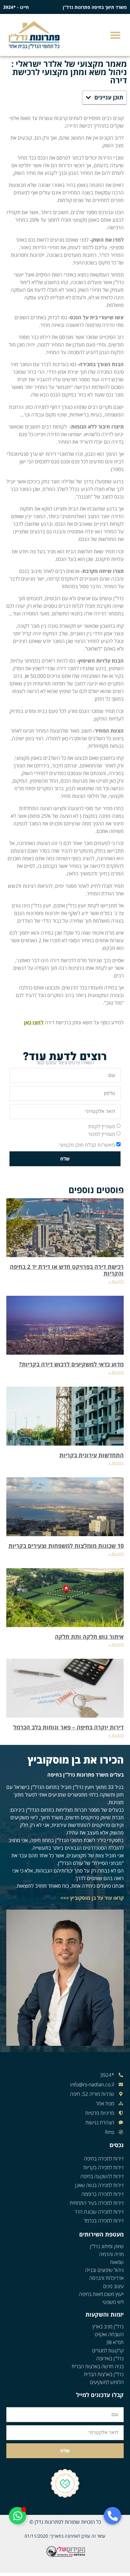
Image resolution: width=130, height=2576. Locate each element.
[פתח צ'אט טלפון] (112, 2516)
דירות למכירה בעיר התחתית (97, 2203)
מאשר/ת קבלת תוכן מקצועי (87, 1145)
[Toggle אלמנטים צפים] (18, 2516)
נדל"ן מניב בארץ (108, 2326)
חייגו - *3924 (16, 7)
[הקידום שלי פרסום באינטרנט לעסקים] (65, 2556)
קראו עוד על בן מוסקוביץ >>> (92, 1898)
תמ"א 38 (115, 2342)
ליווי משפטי (113, 2302)
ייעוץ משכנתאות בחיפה (101, 2294)
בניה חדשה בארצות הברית (98, 2366)
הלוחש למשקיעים (107, 2382)
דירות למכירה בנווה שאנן (99, 2185)
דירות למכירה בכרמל (104, 2221)
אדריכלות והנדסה (106, 2278)
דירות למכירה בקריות (103, 2167)
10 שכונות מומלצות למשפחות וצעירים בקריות (66, 1546)
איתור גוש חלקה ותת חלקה (89, 1637)
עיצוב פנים (113, 2286)
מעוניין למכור (102, 1134)
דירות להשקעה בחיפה (102, 2176)
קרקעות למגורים (108, 2350)
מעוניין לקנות (102, 1127)
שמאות (117, 2262)
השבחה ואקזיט (109, 2334)
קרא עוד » (116, 1281)
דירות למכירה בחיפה (104, 2159)
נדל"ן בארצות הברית (104, 2374)
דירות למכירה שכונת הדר (99, 2212)
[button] (116, 35)
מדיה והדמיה (111, 2254)
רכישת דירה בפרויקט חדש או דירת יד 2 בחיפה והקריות (67, 1270)
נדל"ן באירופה (110, 2358)
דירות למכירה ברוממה (103, 2194)
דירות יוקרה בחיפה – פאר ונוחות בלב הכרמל (68, 1727)
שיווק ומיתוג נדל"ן (107, 2246)
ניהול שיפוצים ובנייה (104, 2270)
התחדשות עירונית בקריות (92, 1455)
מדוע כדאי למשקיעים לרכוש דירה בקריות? (71, 1364)
